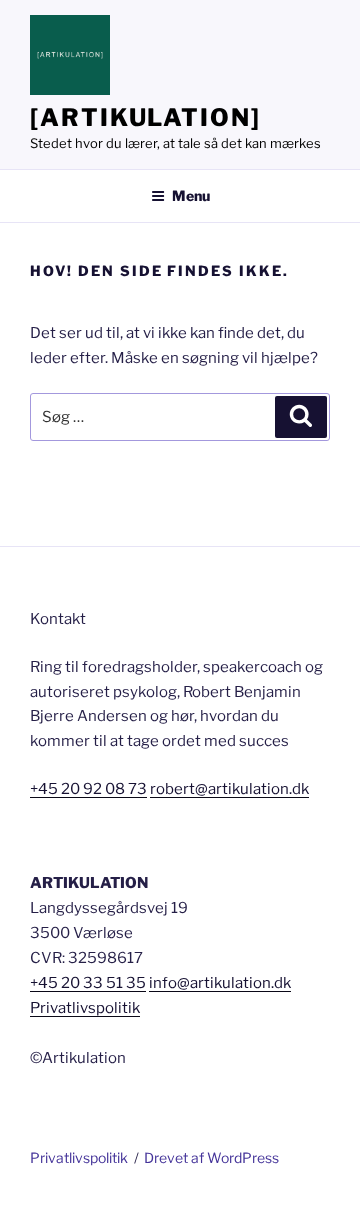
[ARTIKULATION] (145, 117)
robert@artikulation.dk (229, 789)
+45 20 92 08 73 (88, 789)
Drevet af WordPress (211, 1157)
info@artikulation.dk (220, 983)
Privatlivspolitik (85, 1008)
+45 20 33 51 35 (88, 983)
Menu (191, 195)
